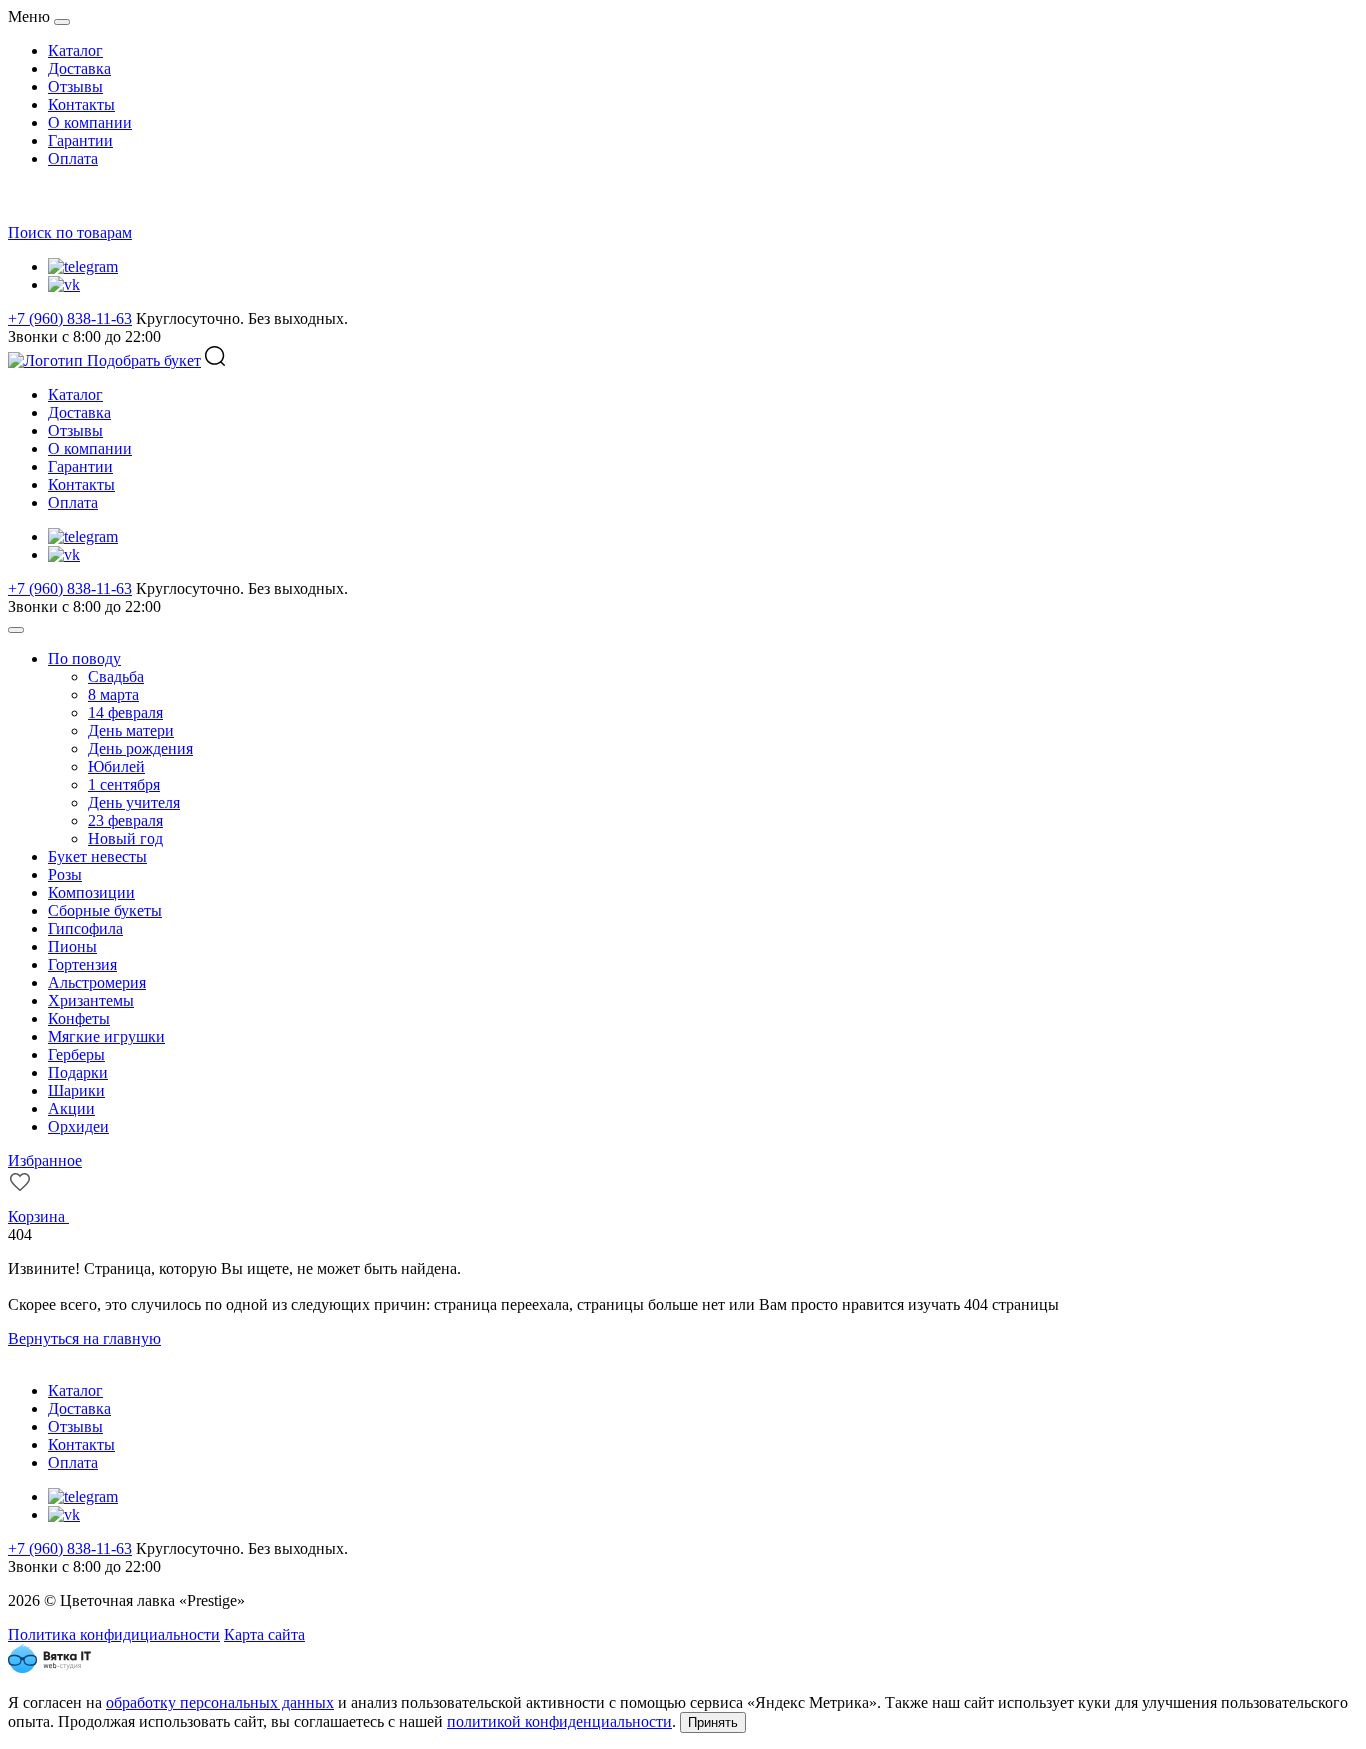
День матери (131, 730)
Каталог (75, 50)
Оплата (73, 158)
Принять (713, 1722)
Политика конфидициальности (114, 1634)
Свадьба (116, 676)
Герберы (76, 1054)
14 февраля (125, 712)
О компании (90, 122)
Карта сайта (264, 1634)
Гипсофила (85, 928)
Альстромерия (97, 982)
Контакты (81, 104)
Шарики (76, 1090)
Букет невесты (97, 856)
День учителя (134, 802)
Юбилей (116, 766)
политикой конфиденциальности (559, 1721)
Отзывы (75, 86)
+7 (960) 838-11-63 (70, 318)
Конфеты (79, 1018)
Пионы (72, 946)
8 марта (113, 694)
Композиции (91, 892)
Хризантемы (91, 1000)
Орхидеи (78, 1126)
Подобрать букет (144, 360)
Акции (71, 1108)
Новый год (125, 838)
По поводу (84, 658)
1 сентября (124, 784)
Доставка (79, 68)
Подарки (78, 1072)
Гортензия (82, 964)
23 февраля (125, 820)
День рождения (140, 748)
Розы (65, 874)
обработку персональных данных (220, 1702)
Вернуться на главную (84, 1338)
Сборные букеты (105, 910)
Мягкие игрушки (106, 1036)
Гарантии (80, 140)
